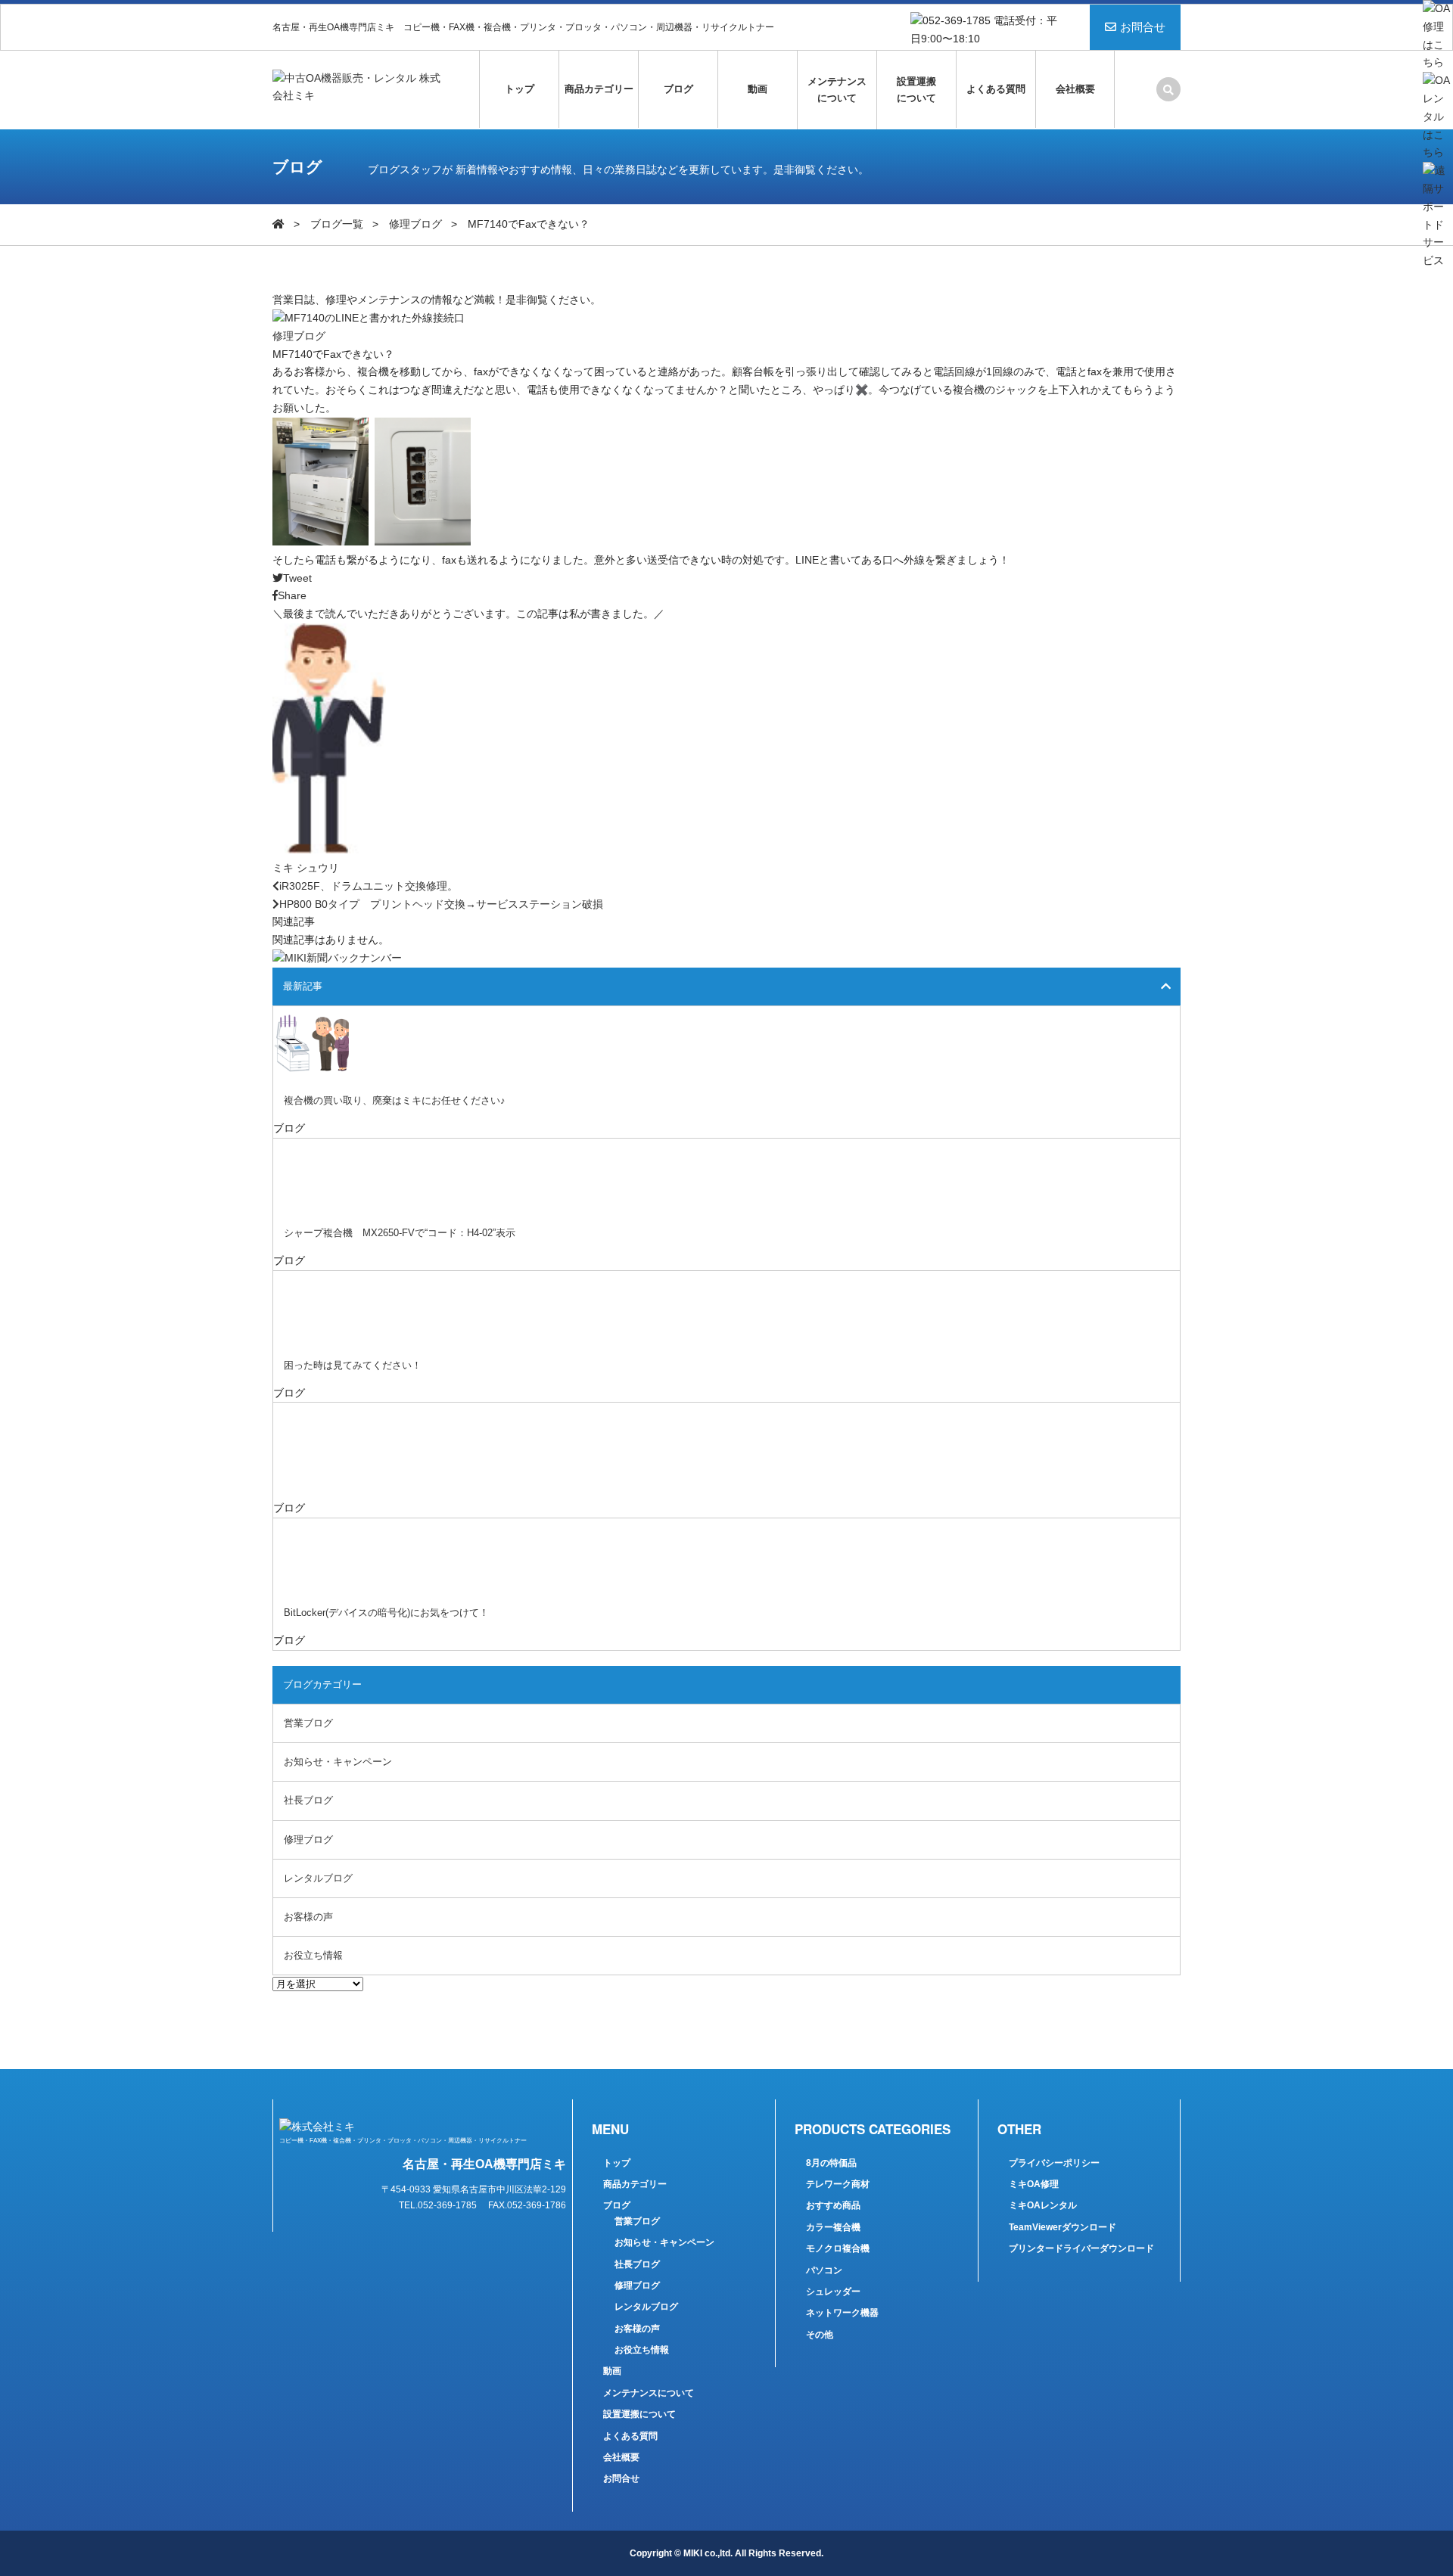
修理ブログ (415, 224)
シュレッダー (833, 2292)
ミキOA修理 (1034, 2184)
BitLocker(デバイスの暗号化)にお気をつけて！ (386, 1613)
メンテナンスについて (837, 90)
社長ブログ (308, 1800)
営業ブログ (308, 1723)
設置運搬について (916, 90)
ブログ (678, 89)
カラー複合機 (833, 2227)
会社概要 (1075, 89)
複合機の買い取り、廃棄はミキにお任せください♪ (395, 1100)
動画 (758, 89)
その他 (820, 2335)
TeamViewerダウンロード (1063, 2227)
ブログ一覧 (337, 224)
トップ (520, 89)
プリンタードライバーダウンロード (1081, 2248)
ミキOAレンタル (1043, 2205)
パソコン (824, 2270)
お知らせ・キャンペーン (338, 1762)
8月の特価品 (831, 2163)
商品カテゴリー (599, 89)
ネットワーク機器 (842, 2313)
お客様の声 (308, 1917)
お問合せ (1143, 27)
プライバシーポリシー (1054, 2163)
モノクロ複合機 (838, 2248)
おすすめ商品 (833, 2205)
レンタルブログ (318, 1878)
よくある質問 (996, 89)
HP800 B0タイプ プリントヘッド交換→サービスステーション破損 (441, 904)
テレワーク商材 (838, 2184)
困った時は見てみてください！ (353, 1365)
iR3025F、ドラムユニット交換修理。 (369, 886)
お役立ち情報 (313, 1955)
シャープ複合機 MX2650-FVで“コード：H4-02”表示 (400, 1233)
